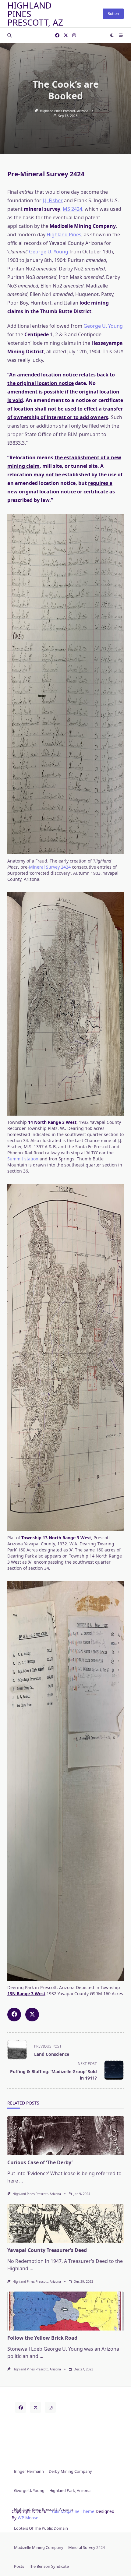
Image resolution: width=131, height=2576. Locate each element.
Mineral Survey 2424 (50, 867)
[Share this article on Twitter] (32, 2015)
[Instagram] (74, 35)
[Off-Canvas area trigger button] (121, 35)
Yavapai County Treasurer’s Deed (47, 2250)
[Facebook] (57, 35)
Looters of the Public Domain (41, 2528)
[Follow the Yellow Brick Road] (65, 2311)
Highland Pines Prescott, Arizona (64, 111)
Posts (19, 2566)
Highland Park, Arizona (70, 2490)
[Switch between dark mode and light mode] (112, 35)
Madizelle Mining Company (39, 2547)
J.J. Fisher (53, 200)
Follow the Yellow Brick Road (42, 2338)
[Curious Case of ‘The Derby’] (65, 2136)
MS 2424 (73, 209)
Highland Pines (64, 235)
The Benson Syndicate (49, 2566)
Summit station (23, 1159)
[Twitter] (66, 35)
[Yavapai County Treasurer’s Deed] (65, 2223)
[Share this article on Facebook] (14, 2015)
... (21, 2181)
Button (113, 14)
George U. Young (49, 252)
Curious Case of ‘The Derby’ (40, 2162)
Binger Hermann (29, 2471)
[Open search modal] (9, 35)
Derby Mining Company (70, 2471)
